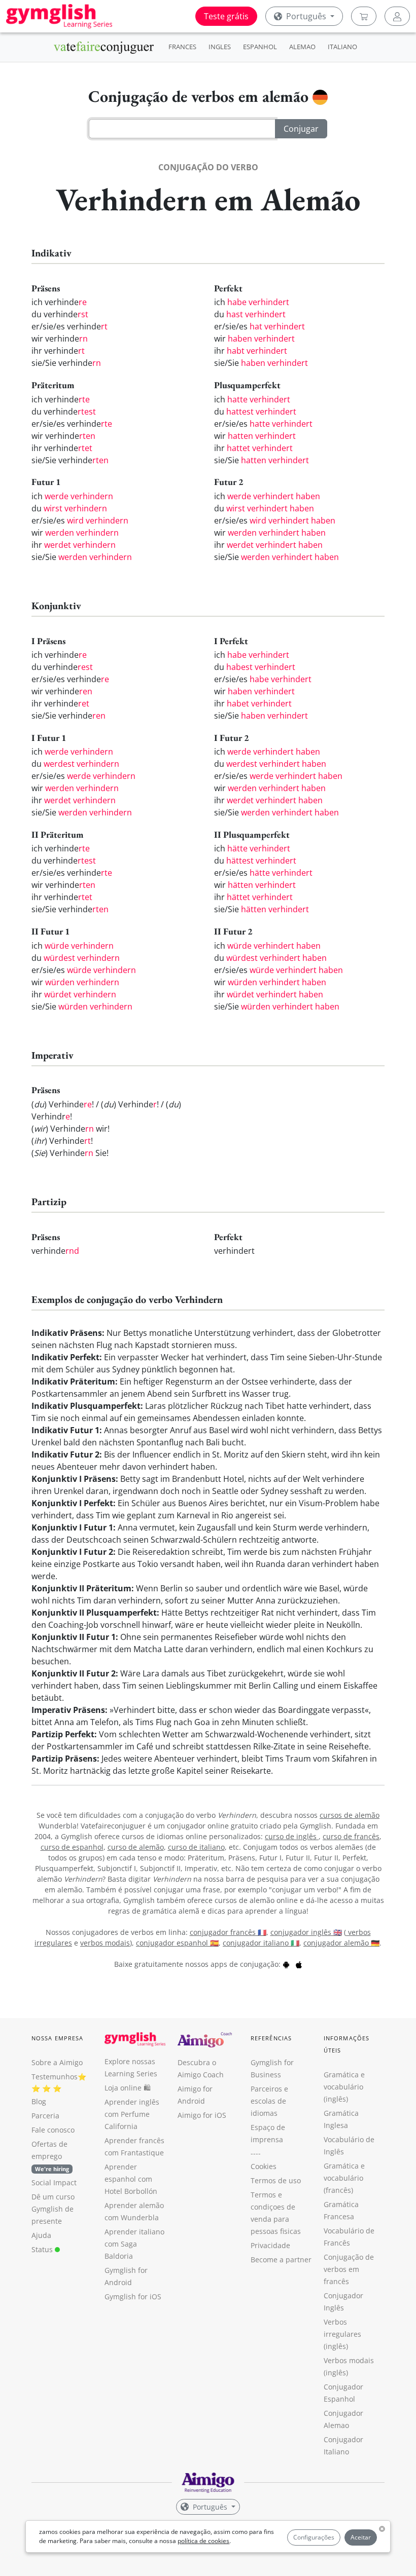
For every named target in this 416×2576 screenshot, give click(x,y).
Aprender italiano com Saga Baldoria (134, 2244)
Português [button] (306, 16)
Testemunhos (55, 2077)
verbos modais (105, 1943)
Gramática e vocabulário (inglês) (344, 2087)
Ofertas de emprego (50, 2156)
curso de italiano (196, 1847)
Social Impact (54, 2182)
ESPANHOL (260, 47)
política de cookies (203, 2541)
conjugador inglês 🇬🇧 (306, 1932)
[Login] (397, 16)
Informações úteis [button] (346, 2044)
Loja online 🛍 (128, 2088)
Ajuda (41, 2235)
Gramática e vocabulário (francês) (344, 2178)
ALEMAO (302, 47)
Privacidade (270, 2245)
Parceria (45, 2116)
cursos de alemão (350, 1815)
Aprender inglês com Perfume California (132, 2114)
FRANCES (182, 47)
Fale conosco (53, 2130)
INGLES (220, 47)
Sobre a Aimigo (57, 2062)
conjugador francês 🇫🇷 (228, 1932)
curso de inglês (292, 1836)
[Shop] (364, 16)
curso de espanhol (72, 1847)
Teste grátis (226, 16)
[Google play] (286, 1964)
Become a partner (281, 2260)
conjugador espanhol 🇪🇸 (177, 1943)
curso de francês (351, 1836)
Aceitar (361, 2537)
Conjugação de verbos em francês (349, 2269)
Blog (39, 2101)
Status (43, 2249)
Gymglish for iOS (133, 2297)
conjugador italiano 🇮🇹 (261, 1943)
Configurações (314, 2537)
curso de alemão (136, 1847)
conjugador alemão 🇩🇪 (341, 1943)
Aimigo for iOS (202, 2115)
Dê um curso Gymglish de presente (53, 2209)
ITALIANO (342, 47)
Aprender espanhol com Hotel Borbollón (131, 2179)
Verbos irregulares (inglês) (342, 2334)
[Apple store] (299, 1964)
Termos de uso (276, 2180)
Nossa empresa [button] (57, 2038)
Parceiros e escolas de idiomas (269, 2101)
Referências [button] (271, 2038)
